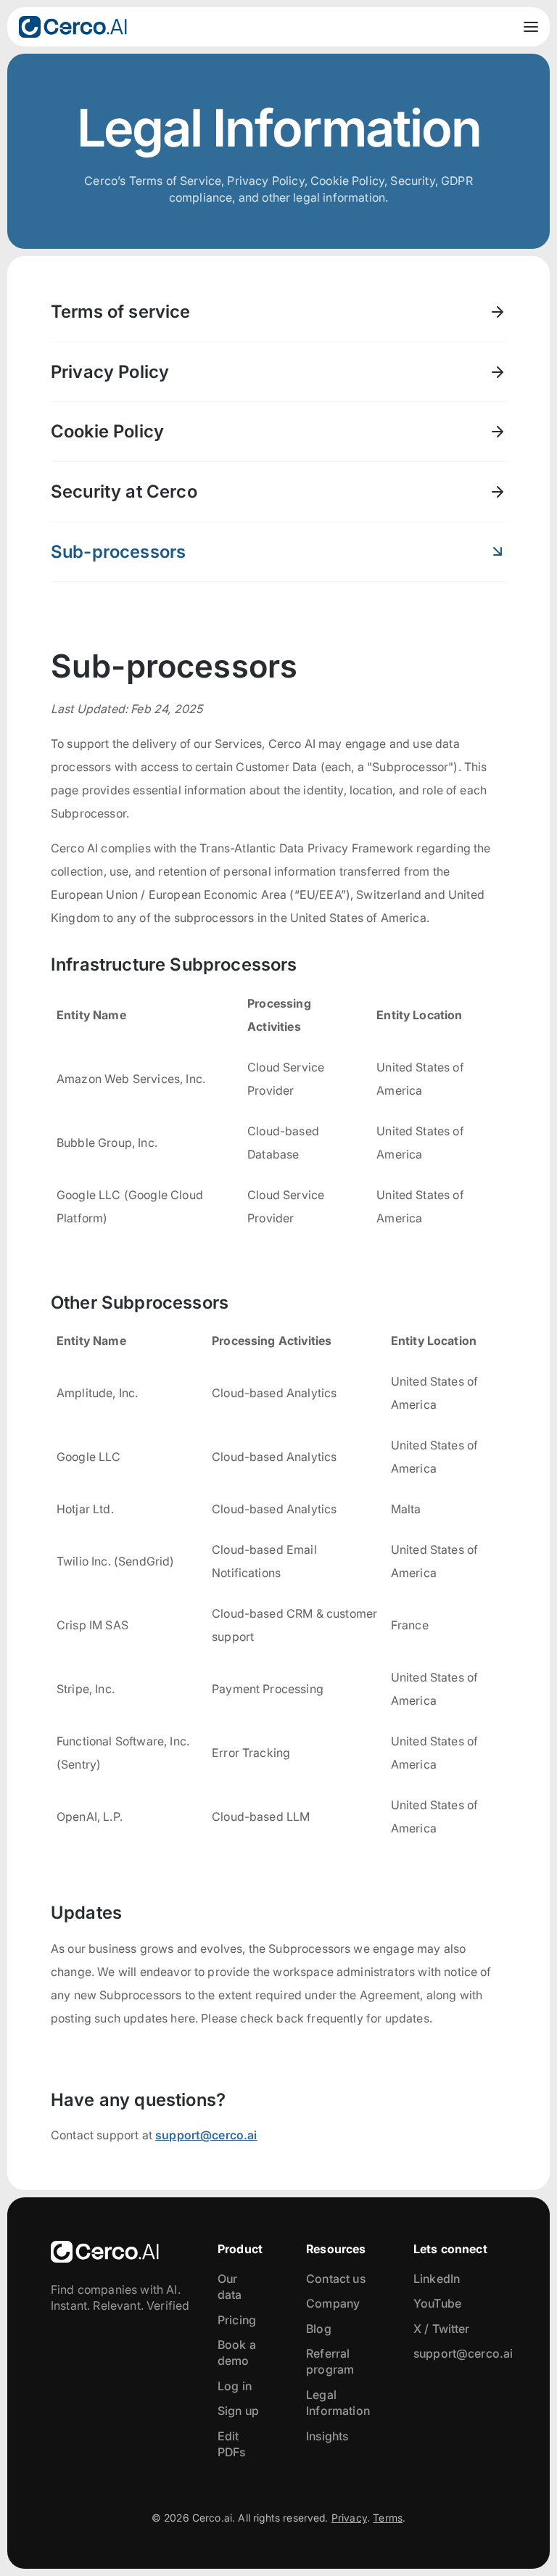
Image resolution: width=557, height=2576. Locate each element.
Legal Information (338, 2403)
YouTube (437, 2303)
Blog (319, 2329)
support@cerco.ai (206, 2135)
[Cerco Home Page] (73, 27)
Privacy (349, 2518)
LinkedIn (437, 2279)
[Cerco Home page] (105, 2252)
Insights (327, 2436)
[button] (531, 27)
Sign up (238, 2411)
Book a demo (237, 2353)
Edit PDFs (232, 2444)
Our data (230, 2287)
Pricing (237, 2320)
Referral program (330, 2361)
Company (333, 2303)
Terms (388, 2518)
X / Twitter (442, 2329)
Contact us (336, 2279)
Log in (235, 2386)
